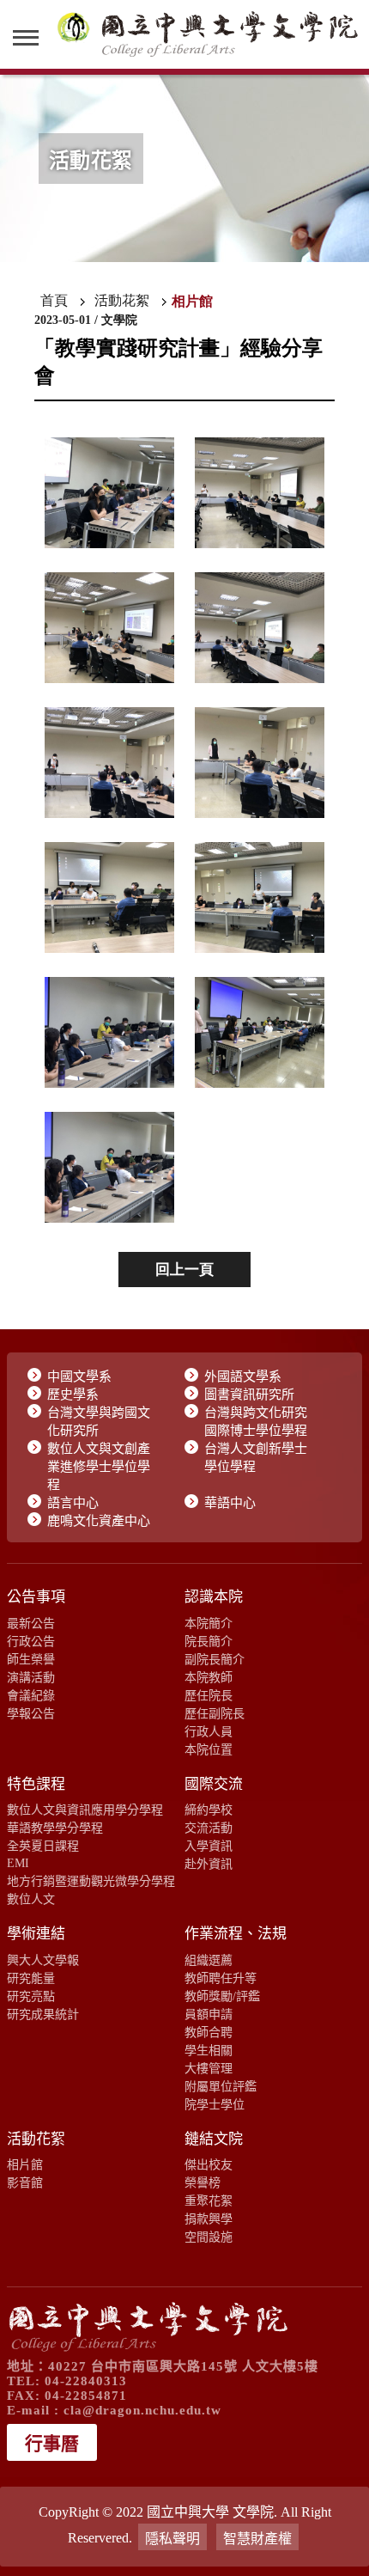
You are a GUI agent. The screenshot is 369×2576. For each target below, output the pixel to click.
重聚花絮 (209, 2201)
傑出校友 (209, 2164)
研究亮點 (31, 1996)
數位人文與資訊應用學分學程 (85, 1810)
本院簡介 (209, 1623)
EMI (18, 1863)
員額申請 (209, 2014)
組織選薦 (209, 1960)
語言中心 (73, 1503)
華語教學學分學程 (55, 1828)
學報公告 (31, 1713)
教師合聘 (209, 2032)
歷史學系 (73, 1395)
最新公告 (31, 1623)
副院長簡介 (215, 1659)
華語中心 (230, 1503)
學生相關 (209, 2050)
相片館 (25, 2164)
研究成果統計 (43, 2014)
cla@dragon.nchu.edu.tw (142, 2410)
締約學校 (209, 1810)
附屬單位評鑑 (221, 2086)
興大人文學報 (43, 1960)
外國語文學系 (243, 1377)
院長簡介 (209, 1641)
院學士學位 (215, 2104)
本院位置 (209, 1749)
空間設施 (209, 2237)
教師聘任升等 (221, 1978)
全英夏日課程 (43, 1846)
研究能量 (31, 1978)
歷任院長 (209, 1695)
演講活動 (31, 1677)
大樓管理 (209, 2068)
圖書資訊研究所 (249, 1395)
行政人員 (209, 1731)
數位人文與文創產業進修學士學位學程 (99, 1467)
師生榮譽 (31, 1659)
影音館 (25, 2182)
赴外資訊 (209, 1864)
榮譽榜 (203, 2182)
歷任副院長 (215, 1713)
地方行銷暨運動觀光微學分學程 (91, 1881)
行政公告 (31, 1641)
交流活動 (209, 1828)
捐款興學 (209, 2219)
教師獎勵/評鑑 (222, 1996)
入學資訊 (209, 1846)
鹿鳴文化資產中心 (99, 1521)
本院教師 (209, 1677)
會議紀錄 (31, 1695)
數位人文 (31, 1899)
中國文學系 (79, 1377)
